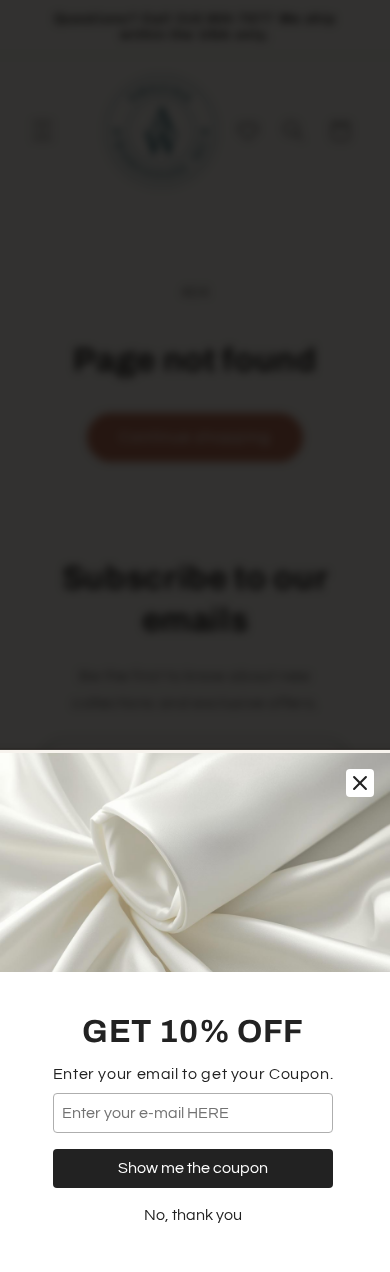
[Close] (360, 783)
